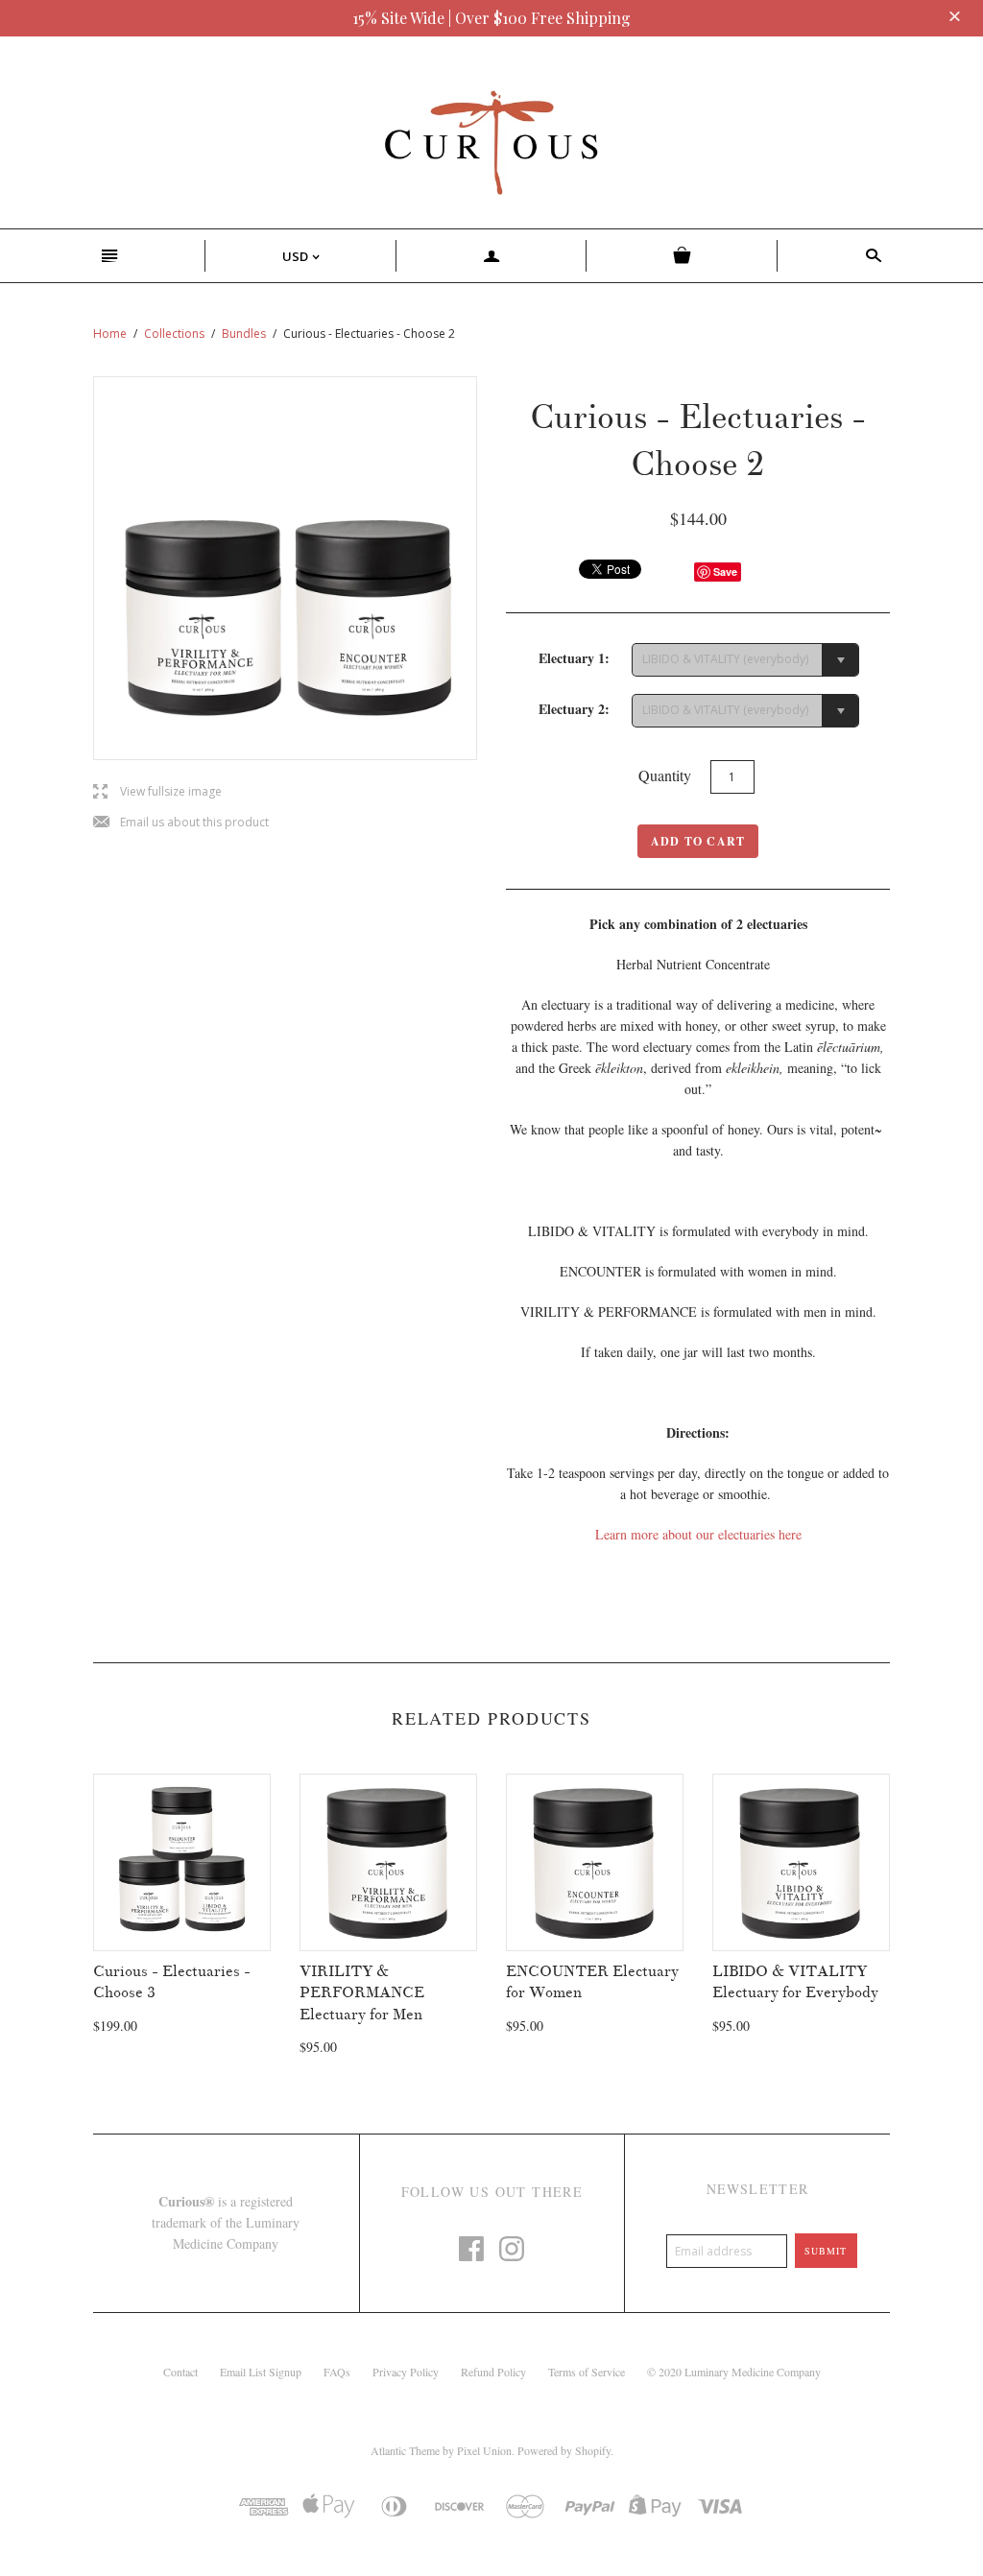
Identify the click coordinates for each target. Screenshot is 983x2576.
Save (725, 572)
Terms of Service (587, 2372)
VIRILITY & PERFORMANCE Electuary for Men (362, 1993)
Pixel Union (484, 2450)
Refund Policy (493, 2372)
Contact (180, 2372)
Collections (174, 334)
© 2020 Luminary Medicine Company (734, 2372)
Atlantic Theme (405, 2450)
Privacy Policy (406, 2372)
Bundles (244, 334)
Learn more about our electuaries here (698, 1534)
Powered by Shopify (564, 2450)
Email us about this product (181, 823)
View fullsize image (157, 792)
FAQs (337, 2372)
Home (110, 334)
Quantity (665, 775)
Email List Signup (261, 2372)
